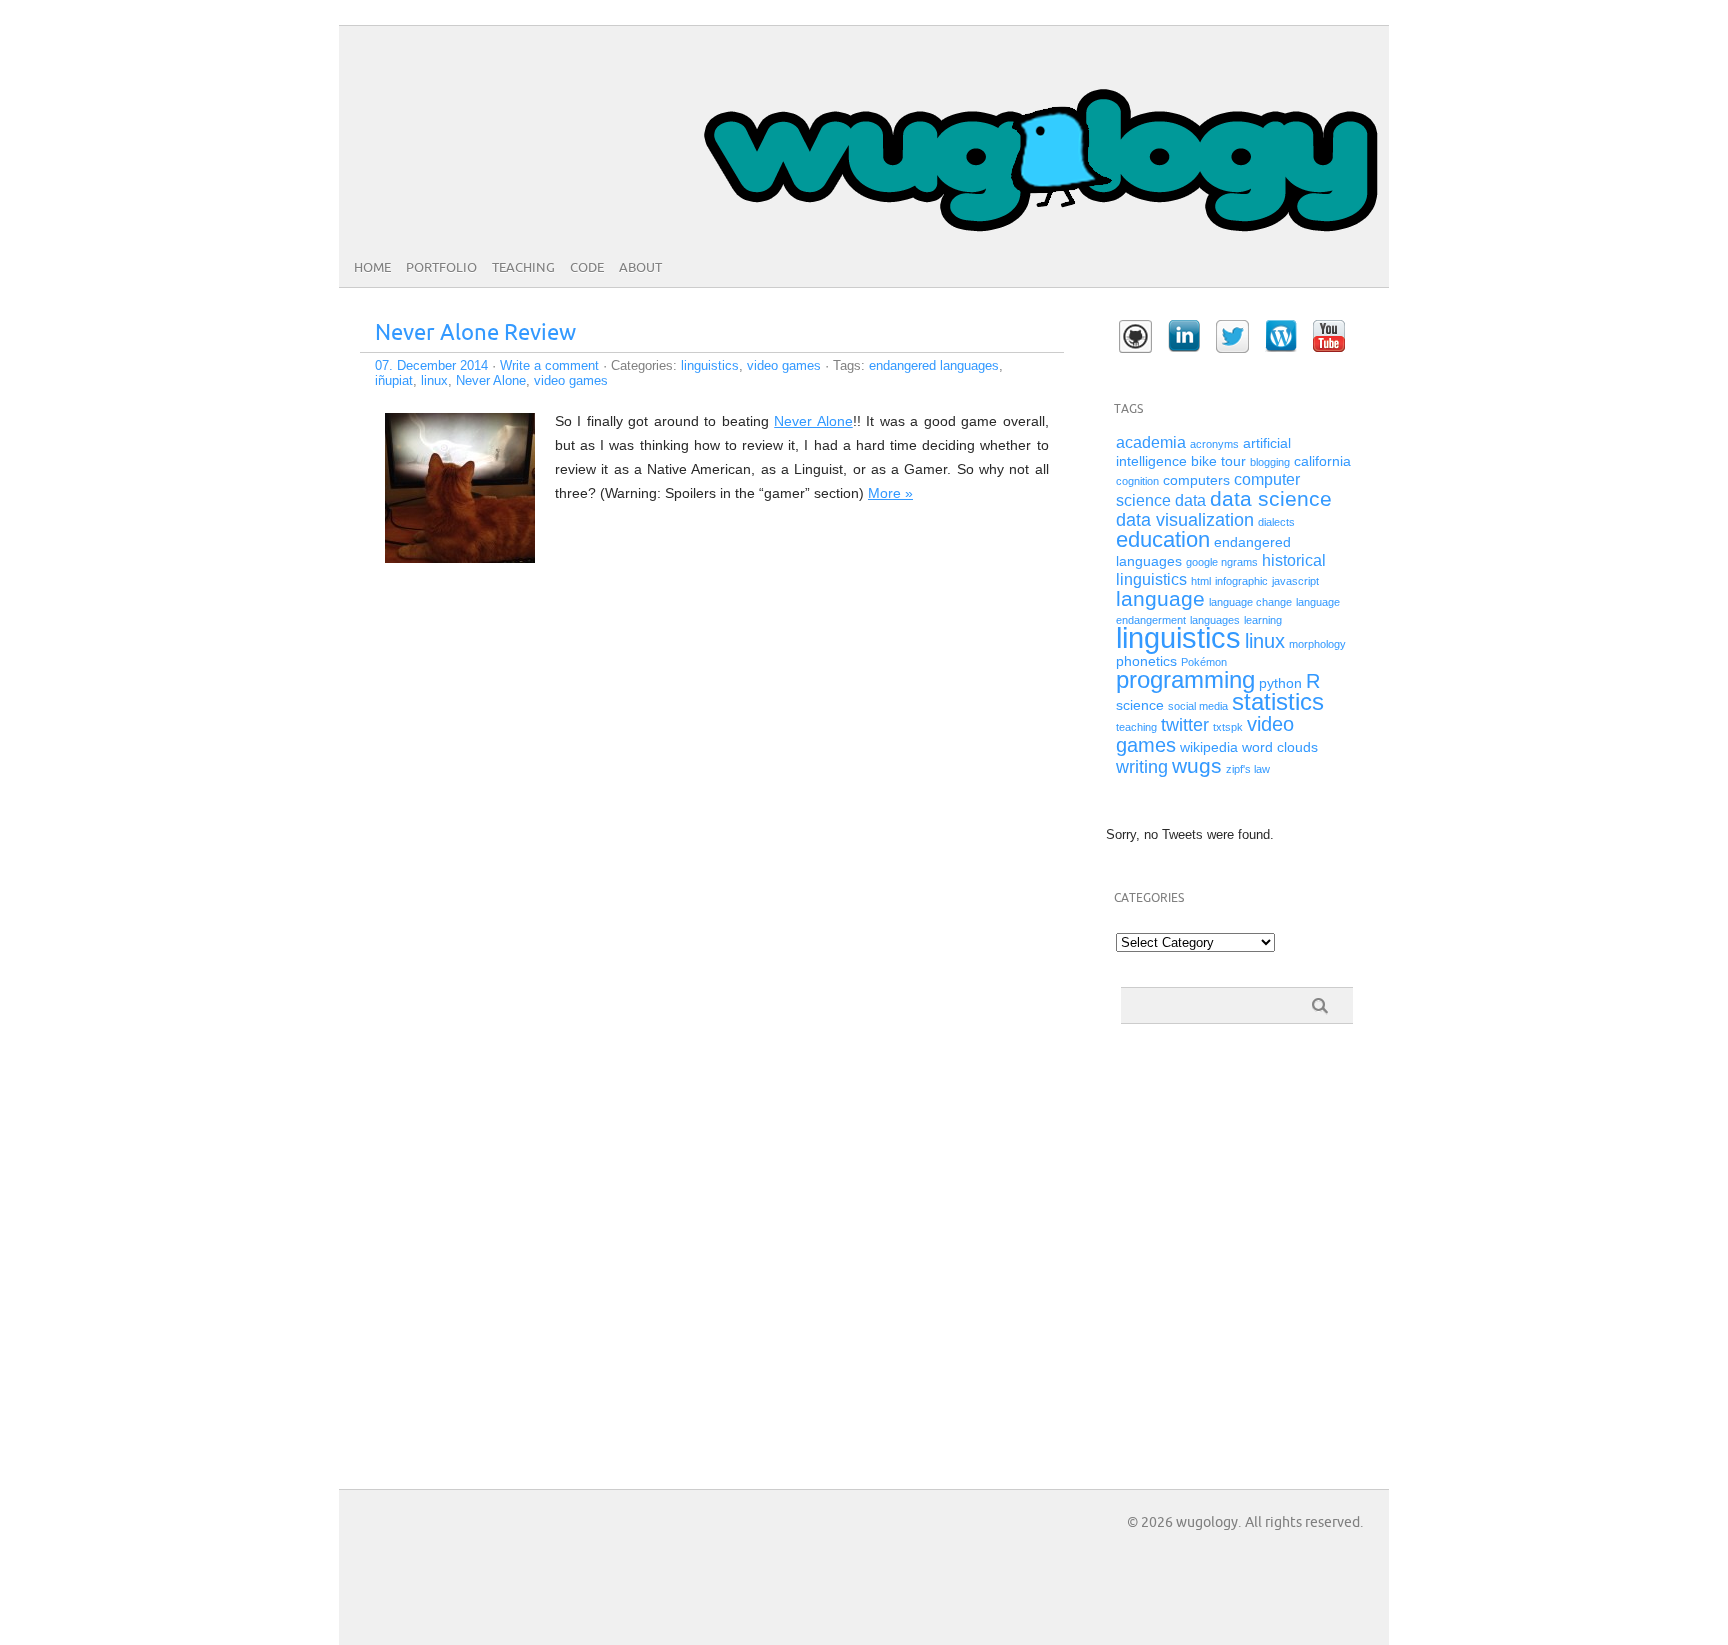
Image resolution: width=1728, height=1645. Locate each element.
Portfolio (441, 268)
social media (1198, 706)
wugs (1197, 765)
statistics (1278, 701)
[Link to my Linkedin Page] (1184, 336)
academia (1151, 442)
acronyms (1214, 444)
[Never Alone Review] (460, 558)
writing (1142, 767)
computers (1196, 480)
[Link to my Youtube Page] (1329, 336)
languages (1215, 620)
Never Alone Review (475, 333)
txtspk (1228, 727)
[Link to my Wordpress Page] (1281, 336)
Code (587, 268)
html (1201, 581)
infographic (1241, 581)
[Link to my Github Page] (1135, 336)
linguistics (710, 365)
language (1160, 598)
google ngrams (1222, 562)
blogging (1270, 462)
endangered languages (934, 365)
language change (1250, 602)
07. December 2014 (431, 365)
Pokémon (1204, 662)
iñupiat (394, 380)
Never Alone (491, 380)
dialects (1276, 522)
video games (784, 365)
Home (372, 268)
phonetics (1146, 661)
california (1322, 461)
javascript (1295, 581)
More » (890, 493)
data (1190, 500)
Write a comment (549, 365)
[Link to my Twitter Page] (1232, 336)
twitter (1185, 725)
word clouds (1280, 747)
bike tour (1218, 461)
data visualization (1185, 520)
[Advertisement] (1206, 1149)
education (1163, 539)
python (1280, 683)
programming (1185, 679)
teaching (1136, 727)
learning (1263, 620)
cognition (1137, 481)
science (1140, 705)
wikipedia (1209, 747)
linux (434, 380)
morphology (1317, 644)
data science (1271, 498)
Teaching (523, 268)
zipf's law (1248, 769)
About (640, 268)
